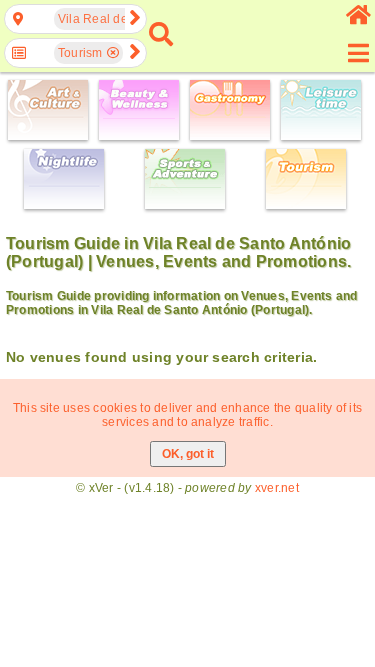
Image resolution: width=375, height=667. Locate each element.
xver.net (277, 488)
